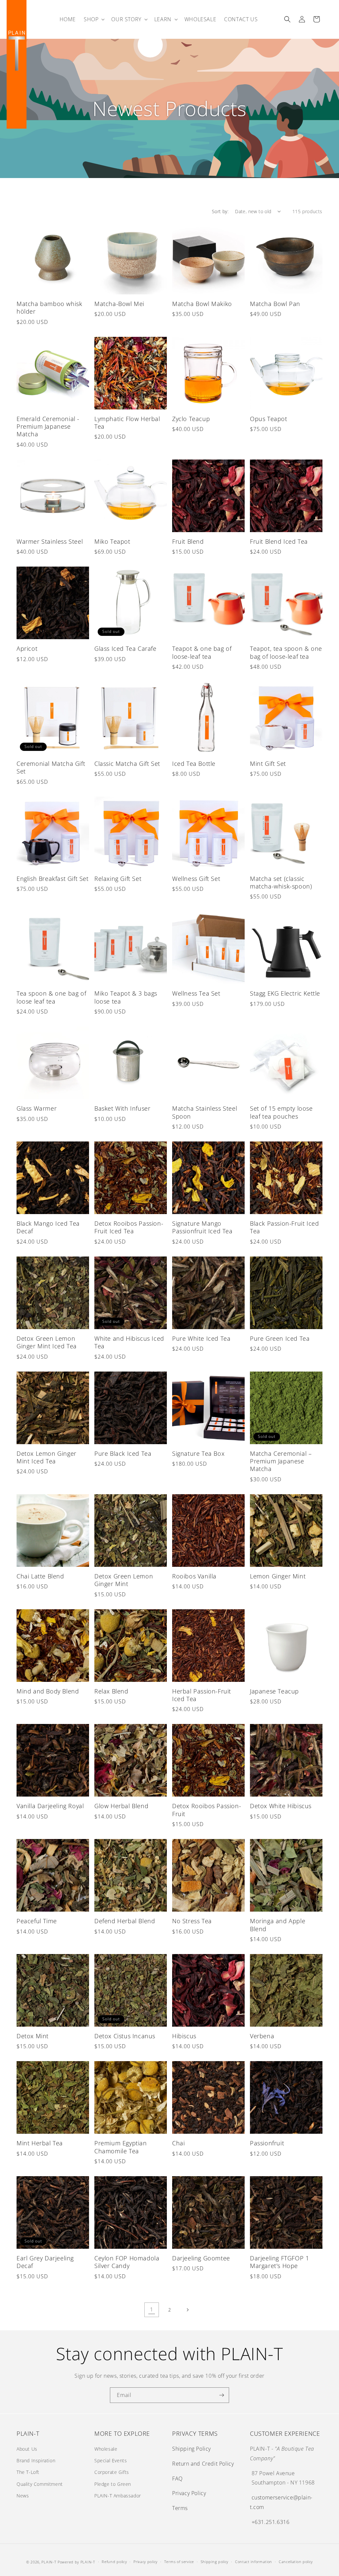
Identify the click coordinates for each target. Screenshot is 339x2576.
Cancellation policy (296, 2562)
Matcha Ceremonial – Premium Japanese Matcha (281, 1461)
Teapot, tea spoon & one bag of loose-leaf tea (286, 652)
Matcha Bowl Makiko (202, 304)
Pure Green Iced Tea (280, 1339)
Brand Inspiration (36, 2460)
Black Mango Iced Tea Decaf (48, 1227)
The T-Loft (28, 2472)
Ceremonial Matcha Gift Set (51, 767)
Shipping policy (215, 2562)
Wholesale (106, 2449)
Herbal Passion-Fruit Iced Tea (202, 1695)
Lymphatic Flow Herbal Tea (127, 423)
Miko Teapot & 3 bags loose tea (126, 997)
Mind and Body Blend (48, 1691)
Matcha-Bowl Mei (119, 304)
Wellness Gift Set (196, 879)
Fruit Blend (188, 542)
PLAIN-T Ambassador (118, 2496)
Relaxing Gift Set (118, 879)
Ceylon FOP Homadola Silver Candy (127, 2262)
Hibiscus (184, 2036)
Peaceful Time (37, 1921)
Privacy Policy (189, 2493)
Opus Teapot (269, 419)
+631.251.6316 (271, 2522)
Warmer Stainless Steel (50, 542)
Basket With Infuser (122, 1108)
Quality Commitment (40, 2484)
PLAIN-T (49, 2562)
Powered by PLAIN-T (76, 2562)
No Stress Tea (192, 1921)
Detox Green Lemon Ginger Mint (124, 1580)
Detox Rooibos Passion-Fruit (207, 1810)
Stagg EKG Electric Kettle (285, 993)
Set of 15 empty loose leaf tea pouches (281, 1112)
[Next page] (187, 2310)
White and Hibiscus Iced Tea (129, 1342)
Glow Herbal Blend (121, 1806)
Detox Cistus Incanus (125, 2036)
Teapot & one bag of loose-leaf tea (202, 652)
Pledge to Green (113, 2484)
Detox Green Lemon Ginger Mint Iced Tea (47, 1342)
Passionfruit (267, 2143)
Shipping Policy (192, 2449)
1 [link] (152, 2309)
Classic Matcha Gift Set (127, 764)
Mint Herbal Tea (40, 2143)
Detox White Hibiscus (281, 1806)
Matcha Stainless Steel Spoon (205, 1112)
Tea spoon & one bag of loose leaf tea (51, 997)
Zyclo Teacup (191, 419)
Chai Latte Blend (40, 1576)
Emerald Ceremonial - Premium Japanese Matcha (48, 427)
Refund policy (114, 2562)
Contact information (254, 2562)
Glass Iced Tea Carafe (125, 649)
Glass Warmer (37, 1108)
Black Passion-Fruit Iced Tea (284, 1227)
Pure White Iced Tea (201, 1339)
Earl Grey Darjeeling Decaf (45, 2262)
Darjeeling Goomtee (201, 2258)
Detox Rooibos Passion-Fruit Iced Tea (129, 1227)
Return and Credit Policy (203, 2464)
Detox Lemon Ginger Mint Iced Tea (47, 1457)
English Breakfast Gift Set (53, 879)
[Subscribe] (221, 2395)
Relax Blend (111, 1691)
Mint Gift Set (268, 764)
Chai (178, 2143)
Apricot (27, 649)
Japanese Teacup (274, 1691)
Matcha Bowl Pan (275, 304)
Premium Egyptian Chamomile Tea (121, 2147)
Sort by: (220, 211)
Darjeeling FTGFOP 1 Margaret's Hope (279, 2262)
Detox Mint (33, 2036)
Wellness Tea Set (196, 993)
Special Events (111, 2460)
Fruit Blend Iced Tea (280, 542)
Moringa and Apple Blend (278, 1925)
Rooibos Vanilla (194, 1576)
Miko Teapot (112, 542)
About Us (27, 2449)
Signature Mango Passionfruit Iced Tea (202, 1227)
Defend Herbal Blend (125, 1921)
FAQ (177, 2479)
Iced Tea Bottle (194, 764)
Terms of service (179, 2562)
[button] (94, 19)
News (23, 2496)
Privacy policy (145, 2562)
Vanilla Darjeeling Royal (50, 1806)
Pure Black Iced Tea (123, 1454)
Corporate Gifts (112, 2472)
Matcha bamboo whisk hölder (49, 308)
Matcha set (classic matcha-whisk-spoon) (281, 883)
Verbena (262, 2036)
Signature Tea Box (198, 1454)
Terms (180, 2508)
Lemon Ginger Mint (278, 1576)
